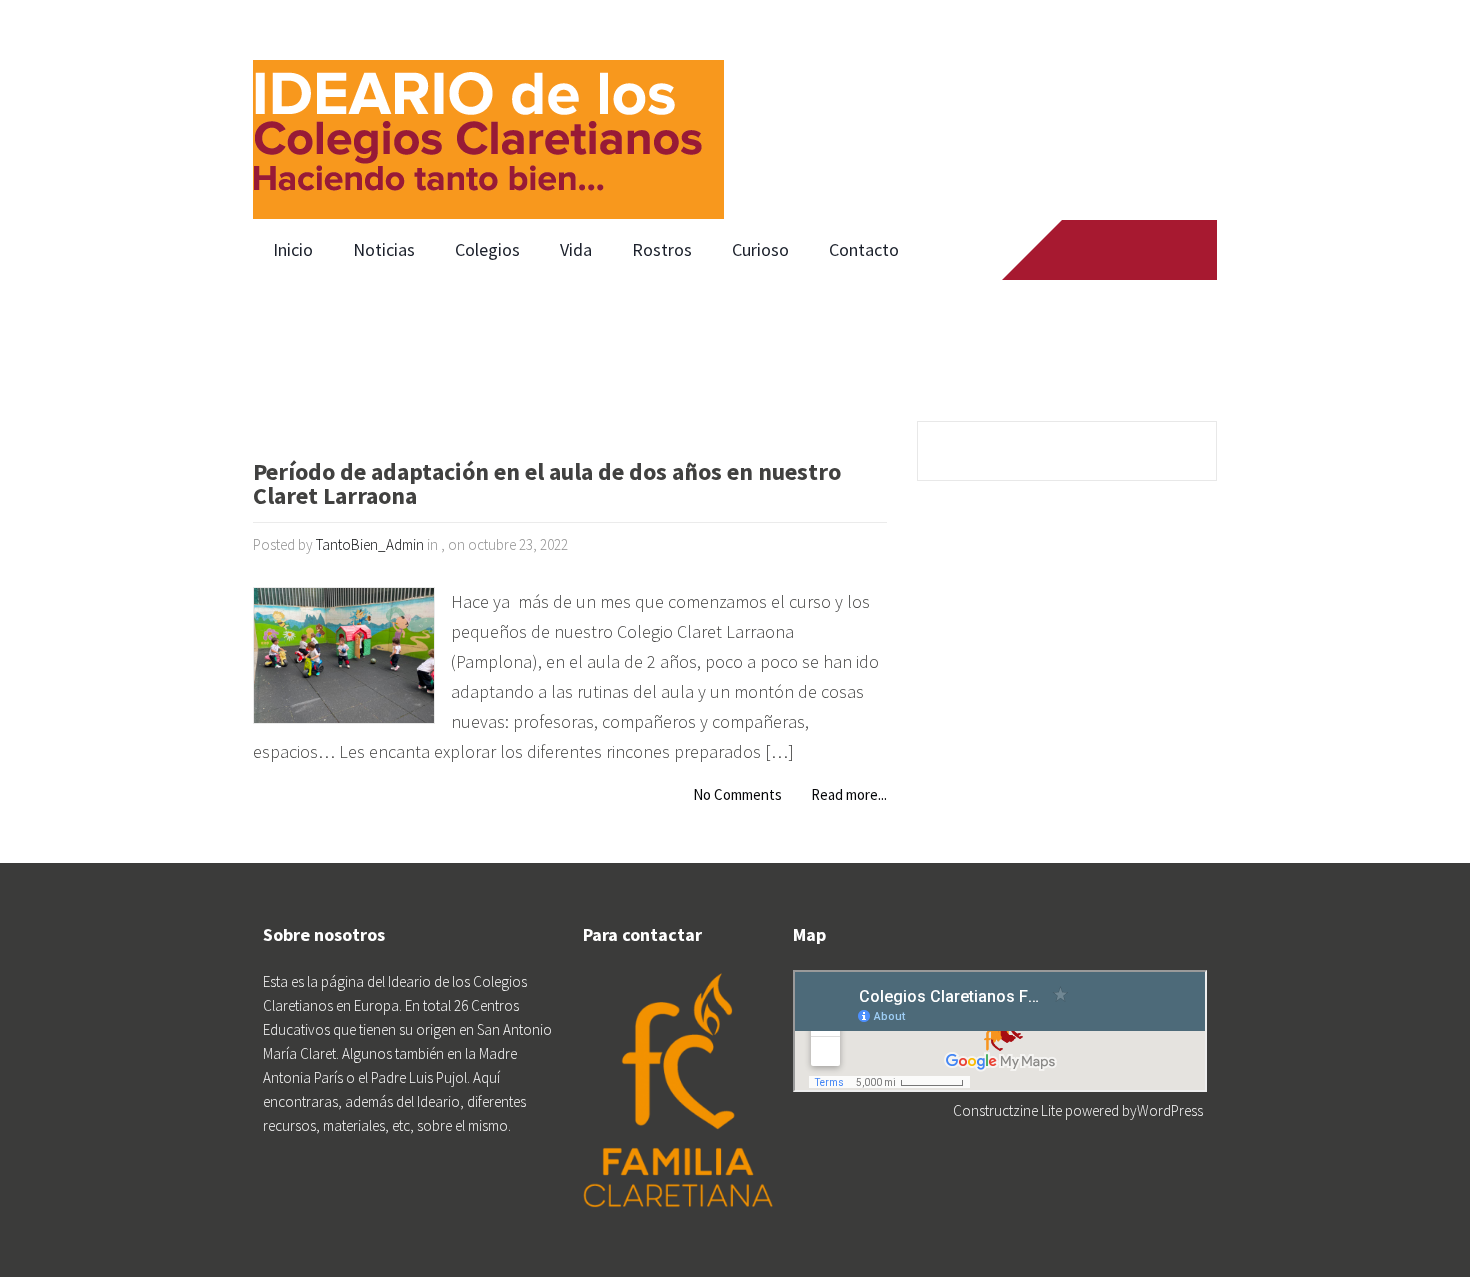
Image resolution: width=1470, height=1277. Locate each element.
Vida (576, 249)
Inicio (293, 249)
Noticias (384, 249)
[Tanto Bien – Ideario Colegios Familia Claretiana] (488, 110)
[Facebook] (1073, 250)
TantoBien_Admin (370, 544)
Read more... (849, 794)
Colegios (487, 249)
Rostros (662, 249)
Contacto (864, 249)
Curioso (760, 249)
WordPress (1170, 1110)
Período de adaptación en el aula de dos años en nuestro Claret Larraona (547, 485)
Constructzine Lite (1009, 1110)
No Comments (737, 794)
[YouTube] (1150, 250)
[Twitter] (1112, 250)
